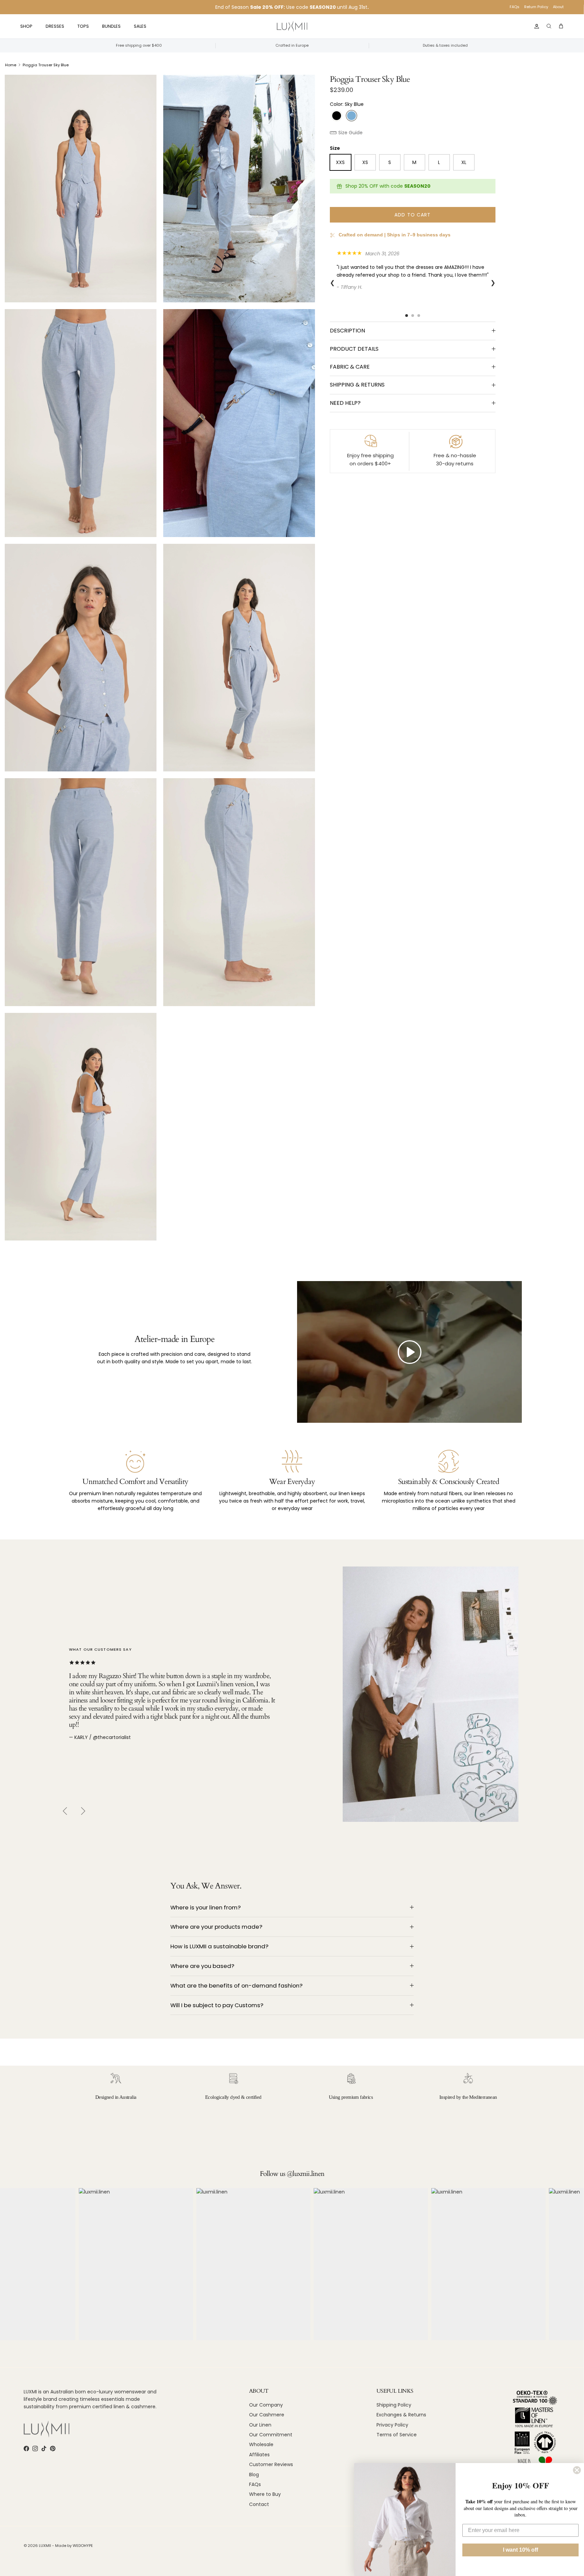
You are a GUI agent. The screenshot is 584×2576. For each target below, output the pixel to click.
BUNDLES (111, 26)
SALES (140, 26)
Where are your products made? (216, 1927)
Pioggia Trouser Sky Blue (46, 65)
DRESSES (55, 26)
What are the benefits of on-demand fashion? (236, 1986)
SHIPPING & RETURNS (357, 385)
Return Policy (536, 7)
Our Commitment (271, 2435)
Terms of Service (397, 2435)
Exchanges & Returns (401, 2415)
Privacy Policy (392, 2425)
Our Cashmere (267, 2415)
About (558, 7)
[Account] (535, 26)
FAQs (515, 7)
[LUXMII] (292, 27)
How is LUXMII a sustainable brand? (219, 1946)
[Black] (337, 116)
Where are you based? (202, 1966)
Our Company (266, 2405)
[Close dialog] (577, 2470)
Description (347, 331)
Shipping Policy (394, 2405)
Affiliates (259, 2455)
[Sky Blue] (351, 116)
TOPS (83, 26)
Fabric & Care (350, 367)
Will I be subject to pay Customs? (217, 2005)
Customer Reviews (271, 2464)
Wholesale (261, 2444)
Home (11, 65)
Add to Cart (412, 215)
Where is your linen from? (205, 1907)
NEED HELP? (345, 403)
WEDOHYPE (83, 2546)
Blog (254, 2475)
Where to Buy (265, 2494)
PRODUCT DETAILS (354, 349)
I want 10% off (520, 2550)
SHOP (26, 26)
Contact (259, 2504)
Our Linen (260, 2425)
